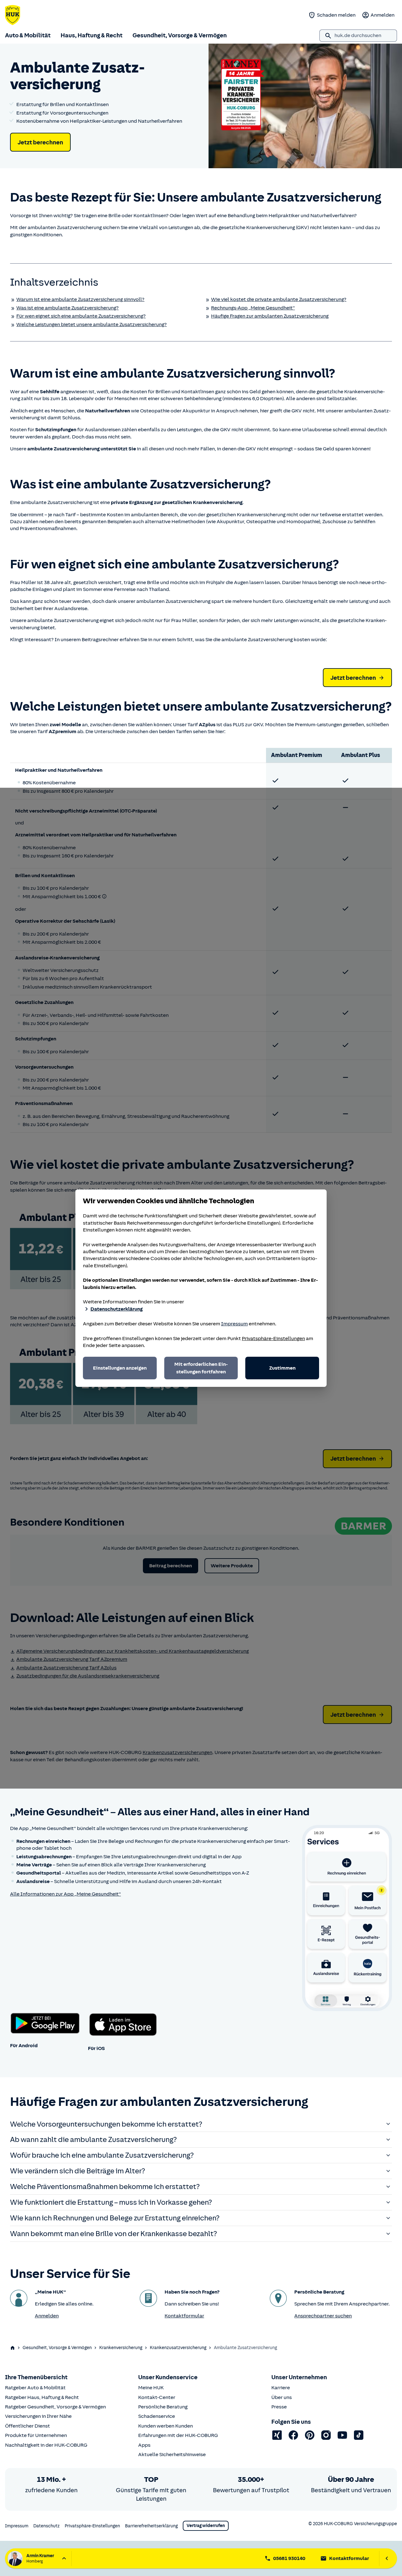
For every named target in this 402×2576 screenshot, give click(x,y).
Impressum (234, 1324)
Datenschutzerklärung (117, 1309)
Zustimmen (282, 1368)
